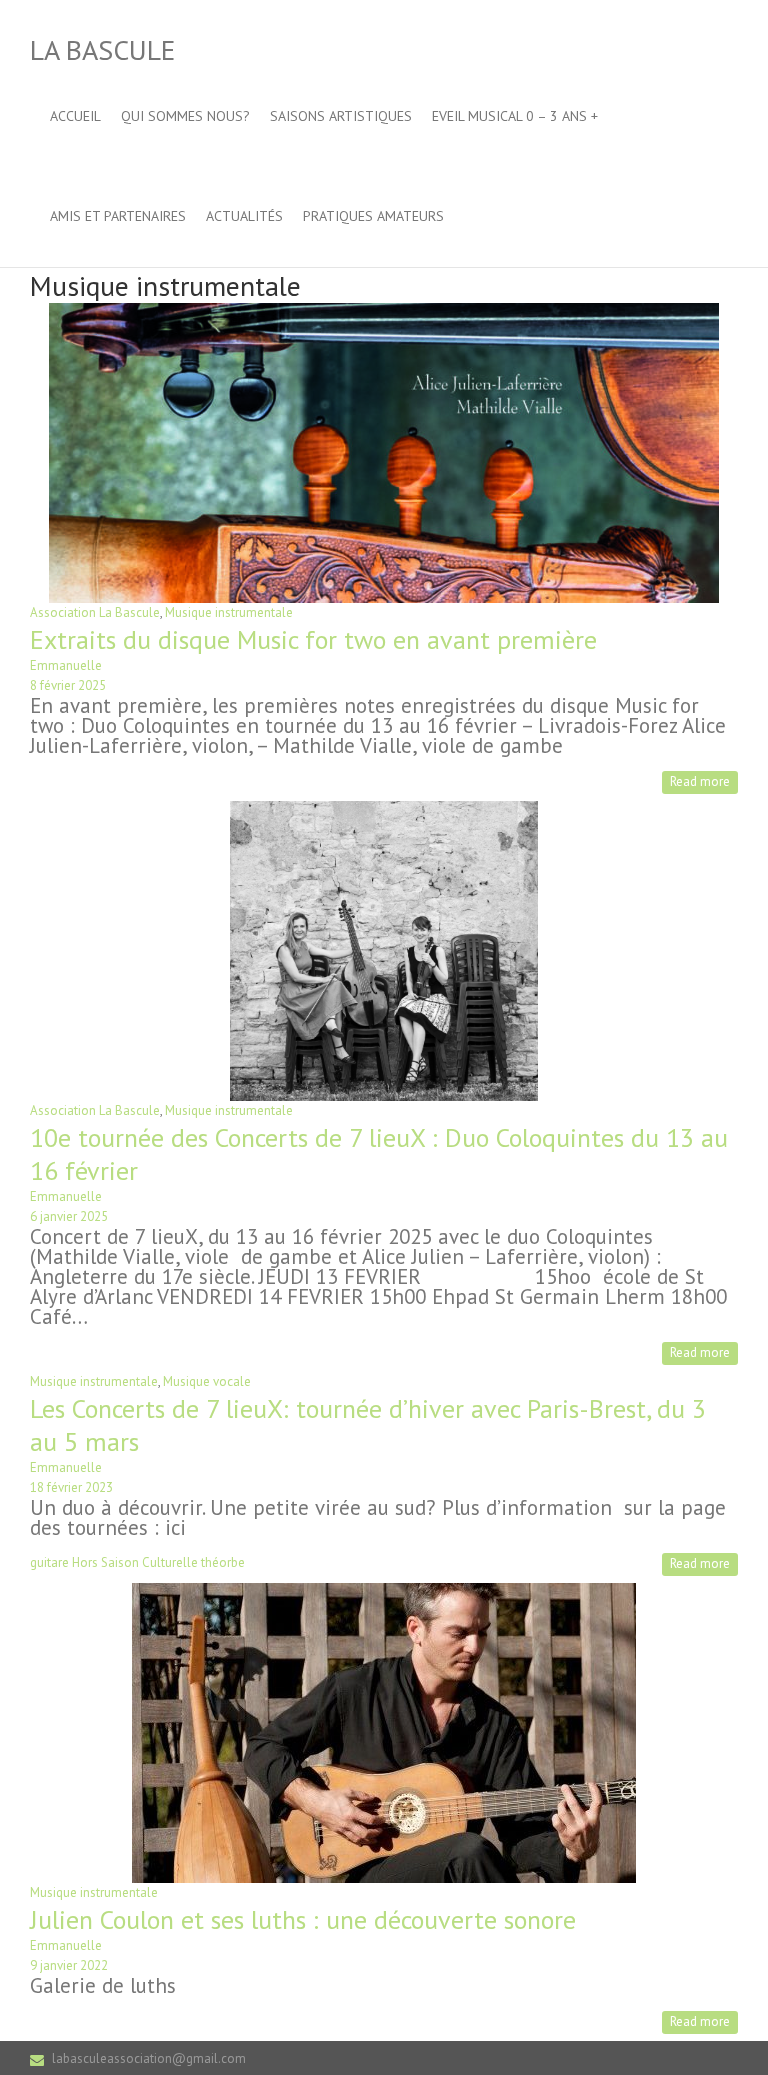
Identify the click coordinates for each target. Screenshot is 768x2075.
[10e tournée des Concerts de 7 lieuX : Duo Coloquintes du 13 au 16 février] (384, 810)
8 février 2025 (68, 685)
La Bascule (102, 49)
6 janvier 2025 (69, 1216)
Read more (700, 781)
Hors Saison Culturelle (135, 1562)
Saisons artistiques (341, 116)
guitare (49, 1562)
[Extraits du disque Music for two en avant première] (384, 312)
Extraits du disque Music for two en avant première (313, 639)
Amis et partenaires (118, 216)
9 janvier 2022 (69, 1965)
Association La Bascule (95, 612)
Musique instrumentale (229, 612)
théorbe (223, 1562)
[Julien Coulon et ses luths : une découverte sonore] (384, 1592)
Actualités (244, 216)
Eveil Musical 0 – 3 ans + (515, 116)
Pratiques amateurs (373, 216)
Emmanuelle (66, 665)
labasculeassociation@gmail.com (149, 2058)
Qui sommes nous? (185, 116)
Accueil (75, 116)
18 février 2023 (71, 1487)
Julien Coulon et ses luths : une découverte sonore (303, 1919)
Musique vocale (207, 1381)
